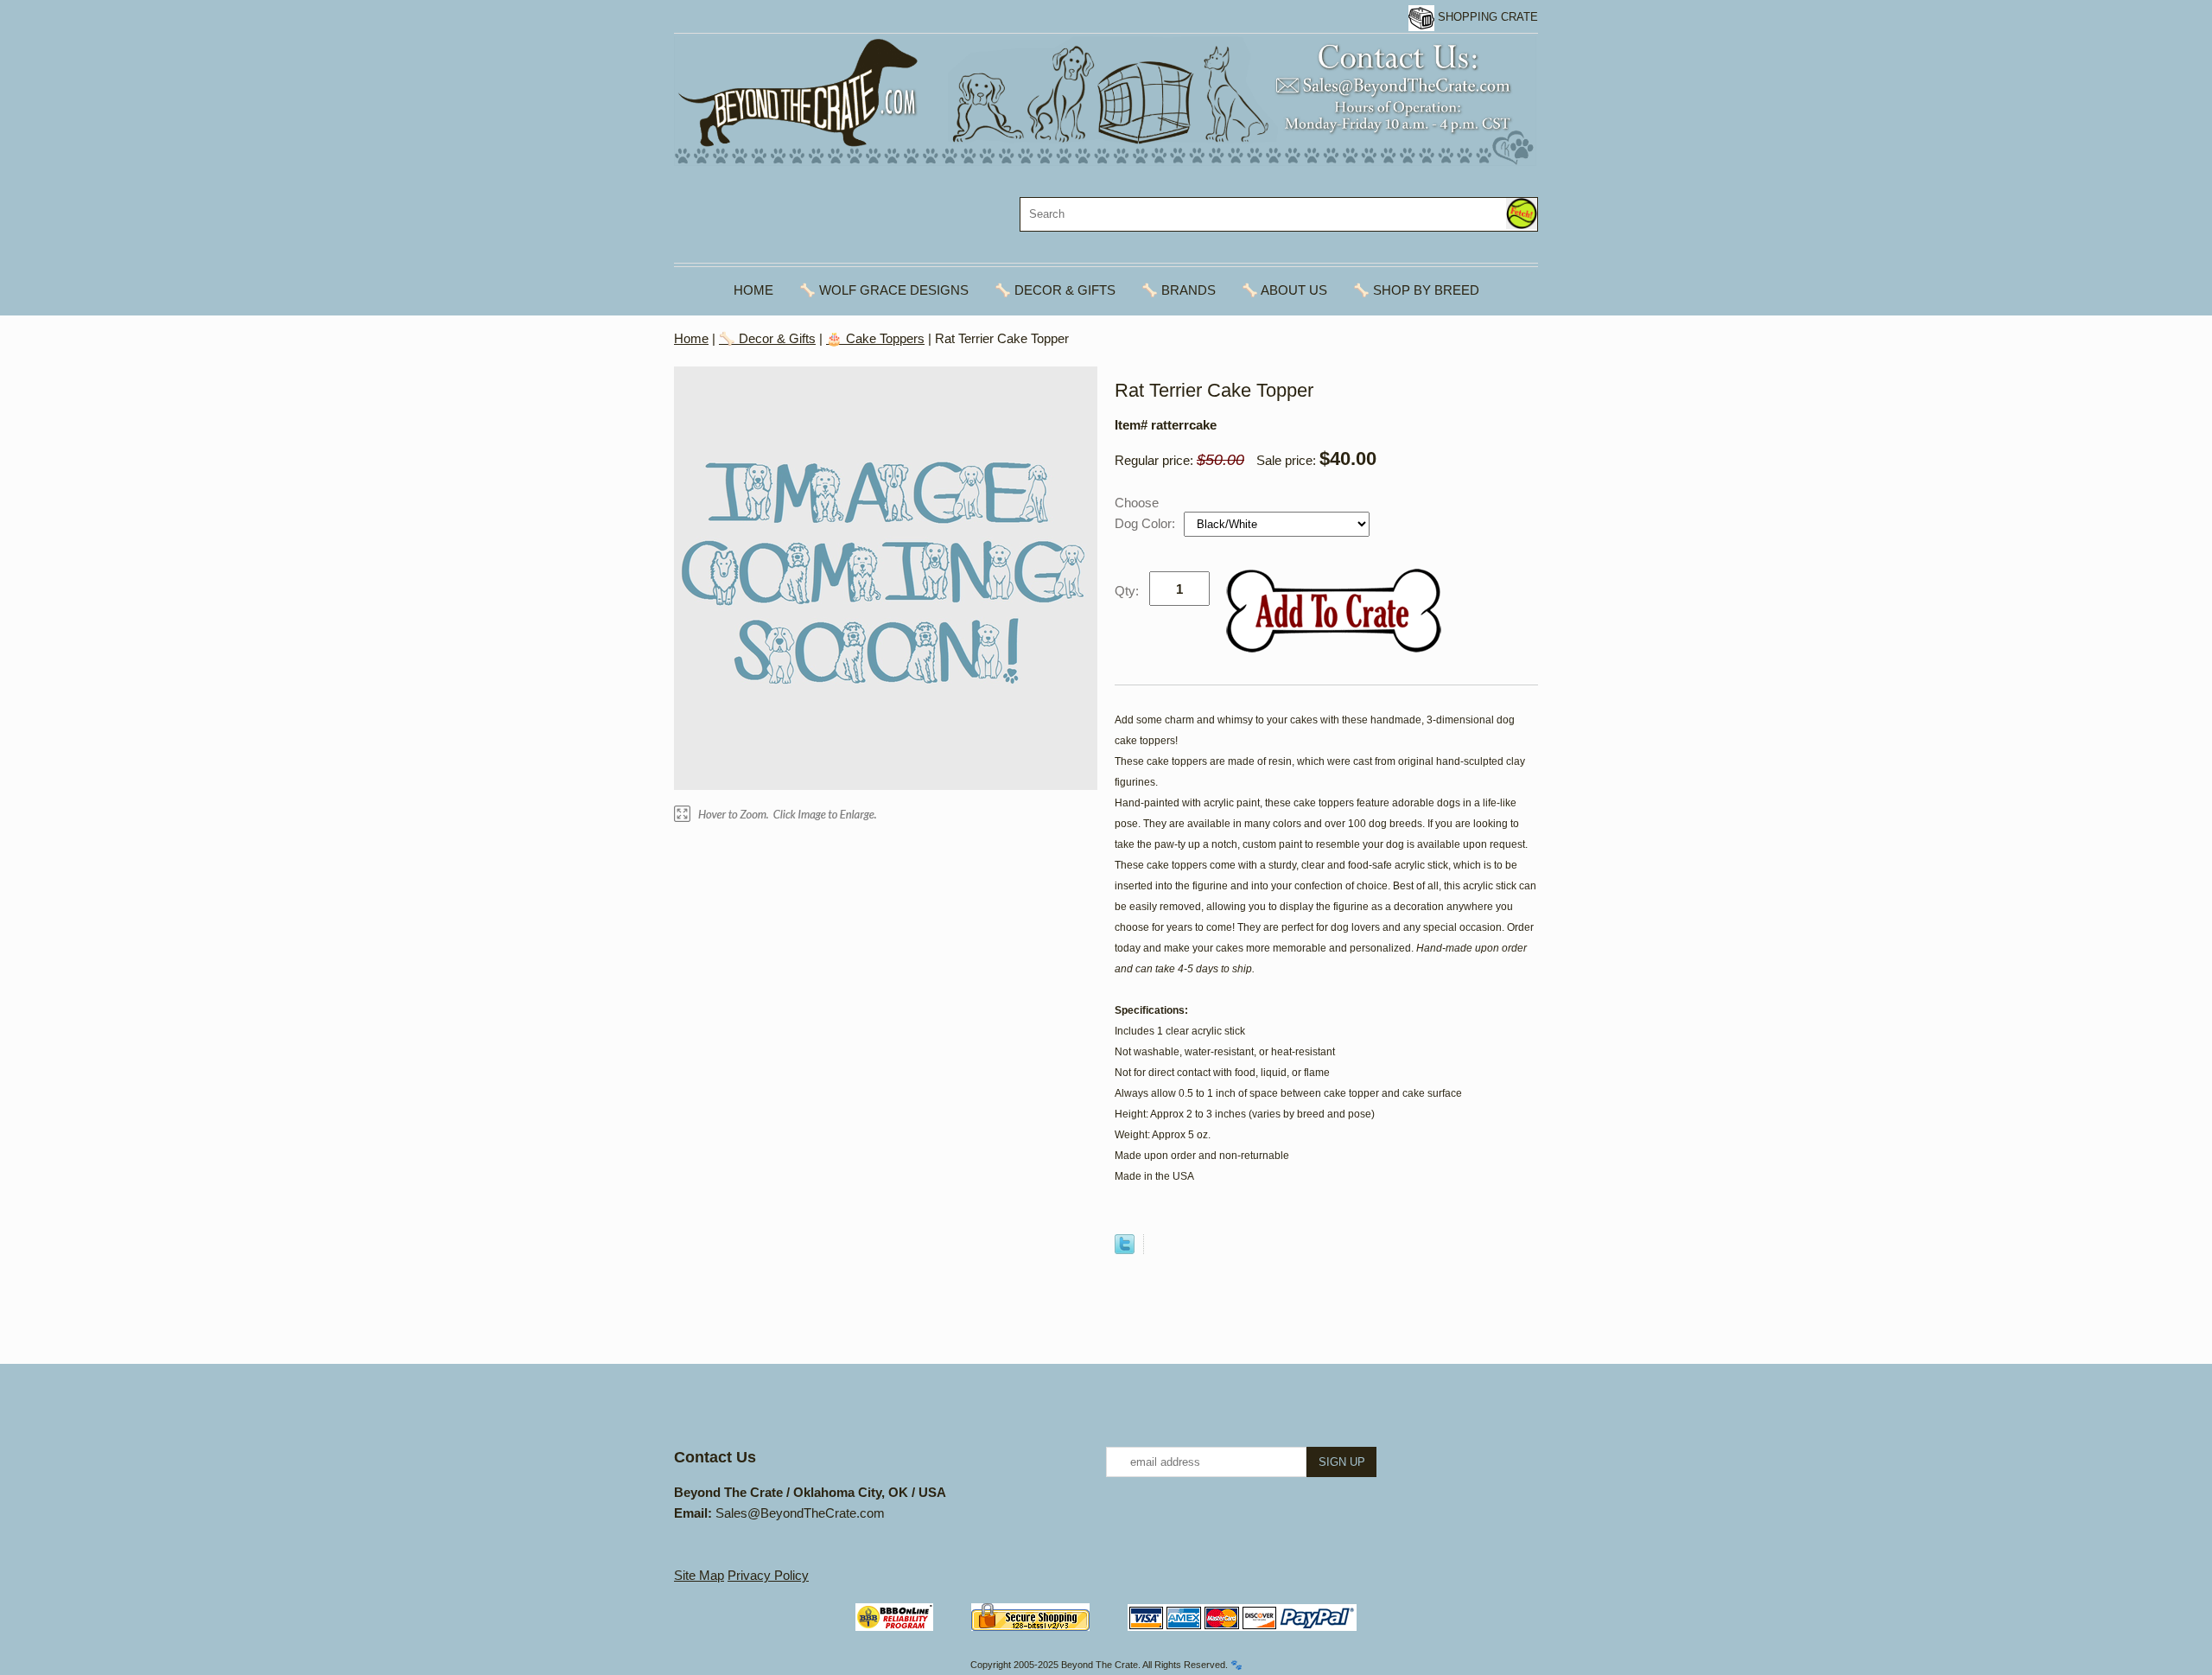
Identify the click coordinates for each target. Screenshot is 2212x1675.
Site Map (699, 1575)
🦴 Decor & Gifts (1055, 290)
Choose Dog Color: (1147, 513)
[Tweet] (1125, 1249)
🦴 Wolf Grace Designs (884, 290)
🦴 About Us (1284, 290)
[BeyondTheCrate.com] (1105, 100)
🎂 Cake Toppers (875, 338)
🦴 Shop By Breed (1416, 290)
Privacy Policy (768, 1575)
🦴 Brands (1179, 290)
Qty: (1127, 591)
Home (753, 290)
